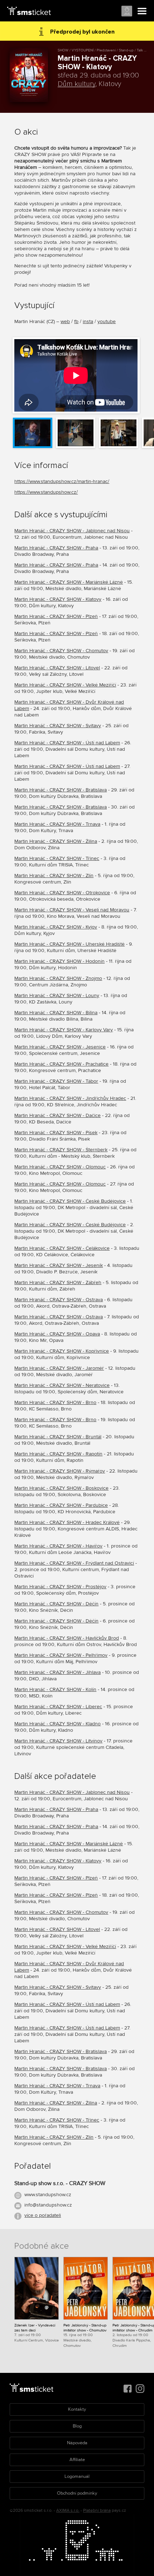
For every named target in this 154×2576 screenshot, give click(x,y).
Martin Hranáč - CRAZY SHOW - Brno (55, 1402)
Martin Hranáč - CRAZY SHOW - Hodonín (59, 961)
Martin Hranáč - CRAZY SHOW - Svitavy (58, 726)
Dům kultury (76, 84)
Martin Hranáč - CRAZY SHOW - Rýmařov (60, 1471)
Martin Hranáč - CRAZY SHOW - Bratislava (61, 790)
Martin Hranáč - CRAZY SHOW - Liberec (58, 1707)
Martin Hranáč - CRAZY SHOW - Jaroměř (59, 1368)
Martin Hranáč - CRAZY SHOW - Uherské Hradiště (69, 944)
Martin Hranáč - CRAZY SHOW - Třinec (57, 858)
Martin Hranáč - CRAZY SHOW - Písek (56, 1133)
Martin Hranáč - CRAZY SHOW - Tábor (56, 1081)
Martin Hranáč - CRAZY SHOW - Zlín (54, 876)
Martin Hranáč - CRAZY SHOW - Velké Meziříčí (65, 685)
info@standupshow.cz (48, 2205)
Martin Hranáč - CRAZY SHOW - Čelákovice (62, 1248)
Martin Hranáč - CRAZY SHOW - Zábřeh (58, 1282)
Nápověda (77, 2443)
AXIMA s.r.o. (68, 2510)
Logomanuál (77, 2476)
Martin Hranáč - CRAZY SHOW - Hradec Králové (67, 1522)
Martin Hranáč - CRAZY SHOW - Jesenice (60, 1047)
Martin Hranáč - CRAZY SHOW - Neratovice (62, 1385)
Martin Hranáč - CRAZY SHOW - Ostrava (59, 1300)
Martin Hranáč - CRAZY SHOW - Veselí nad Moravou (72, 910)
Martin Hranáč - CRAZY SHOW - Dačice (57, 1115)
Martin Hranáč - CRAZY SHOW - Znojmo (58, 978)
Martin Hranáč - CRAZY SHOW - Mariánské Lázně (69, 582)
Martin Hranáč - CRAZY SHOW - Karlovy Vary (64, 1030)
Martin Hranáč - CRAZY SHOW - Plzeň (56, 616)
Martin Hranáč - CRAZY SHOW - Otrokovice (62, 893)
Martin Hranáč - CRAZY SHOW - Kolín (55, 1689)
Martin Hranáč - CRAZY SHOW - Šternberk (61, 1150)
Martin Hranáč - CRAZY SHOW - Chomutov (61, 651)
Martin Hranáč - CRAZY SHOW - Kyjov (56, 927)
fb (76, 321)
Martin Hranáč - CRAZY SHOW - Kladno (57, 1724)
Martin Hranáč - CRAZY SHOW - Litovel (57, 668)
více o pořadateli (43, 2215)
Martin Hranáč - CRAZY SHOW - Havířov (58, 1546)
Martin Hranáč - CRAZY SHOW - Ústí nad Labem (67, 743)
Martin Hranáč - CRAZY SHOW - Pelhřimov (61, 1655)
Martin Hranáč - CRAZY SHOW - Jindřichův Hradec (70, 1098)
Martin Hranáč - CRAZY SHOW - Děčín (56, 1604)
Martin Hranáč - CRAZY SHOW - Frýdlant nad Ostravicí (74, 1563)
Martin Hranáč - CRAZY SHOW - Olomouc (60, 1167)
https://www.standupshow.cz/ (46, 492)
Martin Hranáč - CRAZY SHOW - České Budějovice (70, 1201)
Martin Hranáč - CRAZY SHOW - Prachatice (61, 1064)
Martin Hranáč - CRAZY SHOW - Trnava (57, 824)
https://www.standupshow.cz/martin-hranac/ (62, 481)
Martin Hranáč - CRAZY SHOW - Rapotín (58, 1454)
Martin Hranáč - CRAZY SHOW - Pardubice (61, 1505)
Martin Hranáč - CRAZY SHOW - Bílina (56, 1013)
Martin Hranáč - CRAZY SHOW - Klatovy (58, 599)
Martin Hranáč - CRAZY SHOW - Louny (57, 995)
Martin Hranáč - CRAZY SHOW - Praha (56, 548)
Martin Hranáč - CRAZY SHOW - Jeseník (59, 1265)
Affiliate (77, 2460)
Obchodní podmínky (77, 2493)
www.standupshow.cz (48, 2195)
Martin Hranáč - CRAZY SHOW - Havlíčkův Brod (67, 1638)
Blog (77, 2426)
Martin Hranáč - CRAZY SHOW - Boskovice (61, 1488)
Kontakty (77, 2409)
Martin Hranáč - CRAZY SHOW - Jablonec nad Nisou (72, 531)
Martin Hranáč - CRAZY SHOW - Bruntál (58, 1437)
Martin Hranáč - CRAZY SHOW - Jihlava (57, 1672)
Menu (142, 11)
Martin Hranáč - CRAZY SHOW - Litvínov (58, 1741)
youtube (107, 321)
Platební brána (97, 2510)
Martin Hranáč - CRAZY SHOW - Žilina (56, 841)
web (65, 321)
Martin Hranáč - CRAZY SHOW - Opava (57, 1334)
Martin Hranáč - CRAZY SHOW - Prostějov (60, 1587)
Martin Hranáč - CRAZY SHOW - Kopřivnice (62, 1351)
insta (88, 321)
